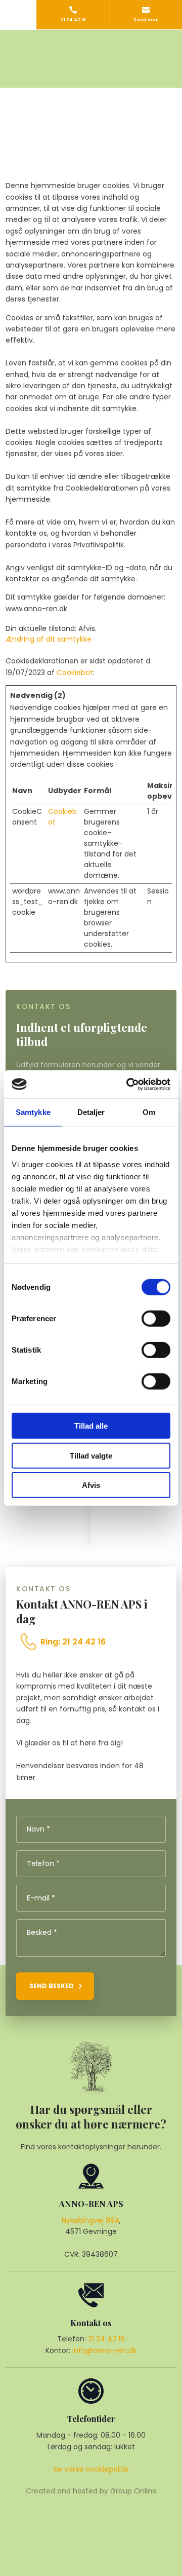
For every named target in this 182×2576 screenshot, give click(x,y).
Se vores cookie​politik (91, 2469)
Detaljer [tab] (91, 1112)
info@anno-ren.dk (104, 2350)
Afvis (91, 1485)
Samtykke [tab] (33, 1112)
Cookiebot (75, 673)
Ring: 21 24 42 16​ (73, 1642)
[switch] (156, 1319)
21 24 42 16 (106, 2339)
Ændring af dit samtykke (49, 639)
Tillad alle (91, 1426)
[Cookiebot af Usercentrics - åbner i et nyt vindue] (128, 1084)
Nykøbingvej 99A (90, 2220)
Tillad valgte (91, 1455)
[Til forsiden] (91, 59)
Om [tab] (149, 1112)
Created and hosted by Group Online (91, 2491)
